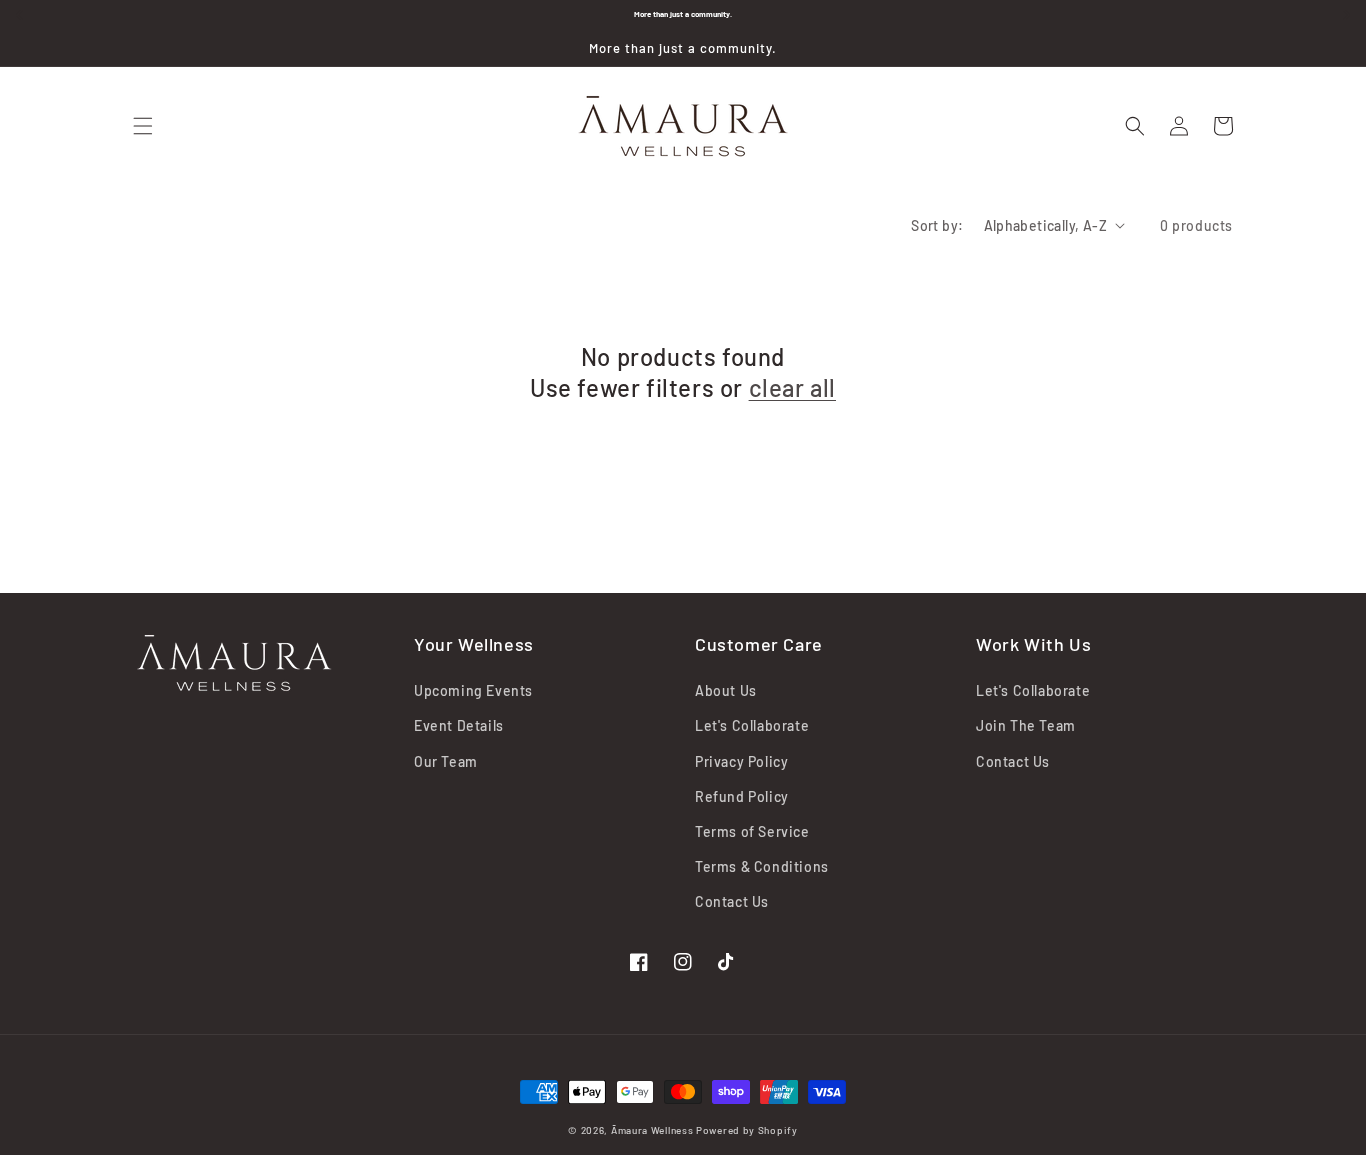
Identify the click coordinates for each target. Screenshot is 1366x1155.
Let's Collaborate (752, 725)
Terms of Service (752, 831)
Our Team (446, 761)
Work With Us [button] (1033, 644)
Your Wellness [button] (474, 644)
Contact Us (732, 901)
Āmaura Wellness (652, 1130)
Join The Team (1026, 725)
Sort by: (937, 225)
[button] (143, 126)
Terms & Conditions (762, 866)
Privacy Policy (741, 761)
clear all (792, 387)
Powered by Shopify (747, 1130)
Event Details (459, 725)
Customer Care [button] (759, 644)
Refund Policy (742, 796)
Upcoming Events (473, 690)
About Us (726, 690)
